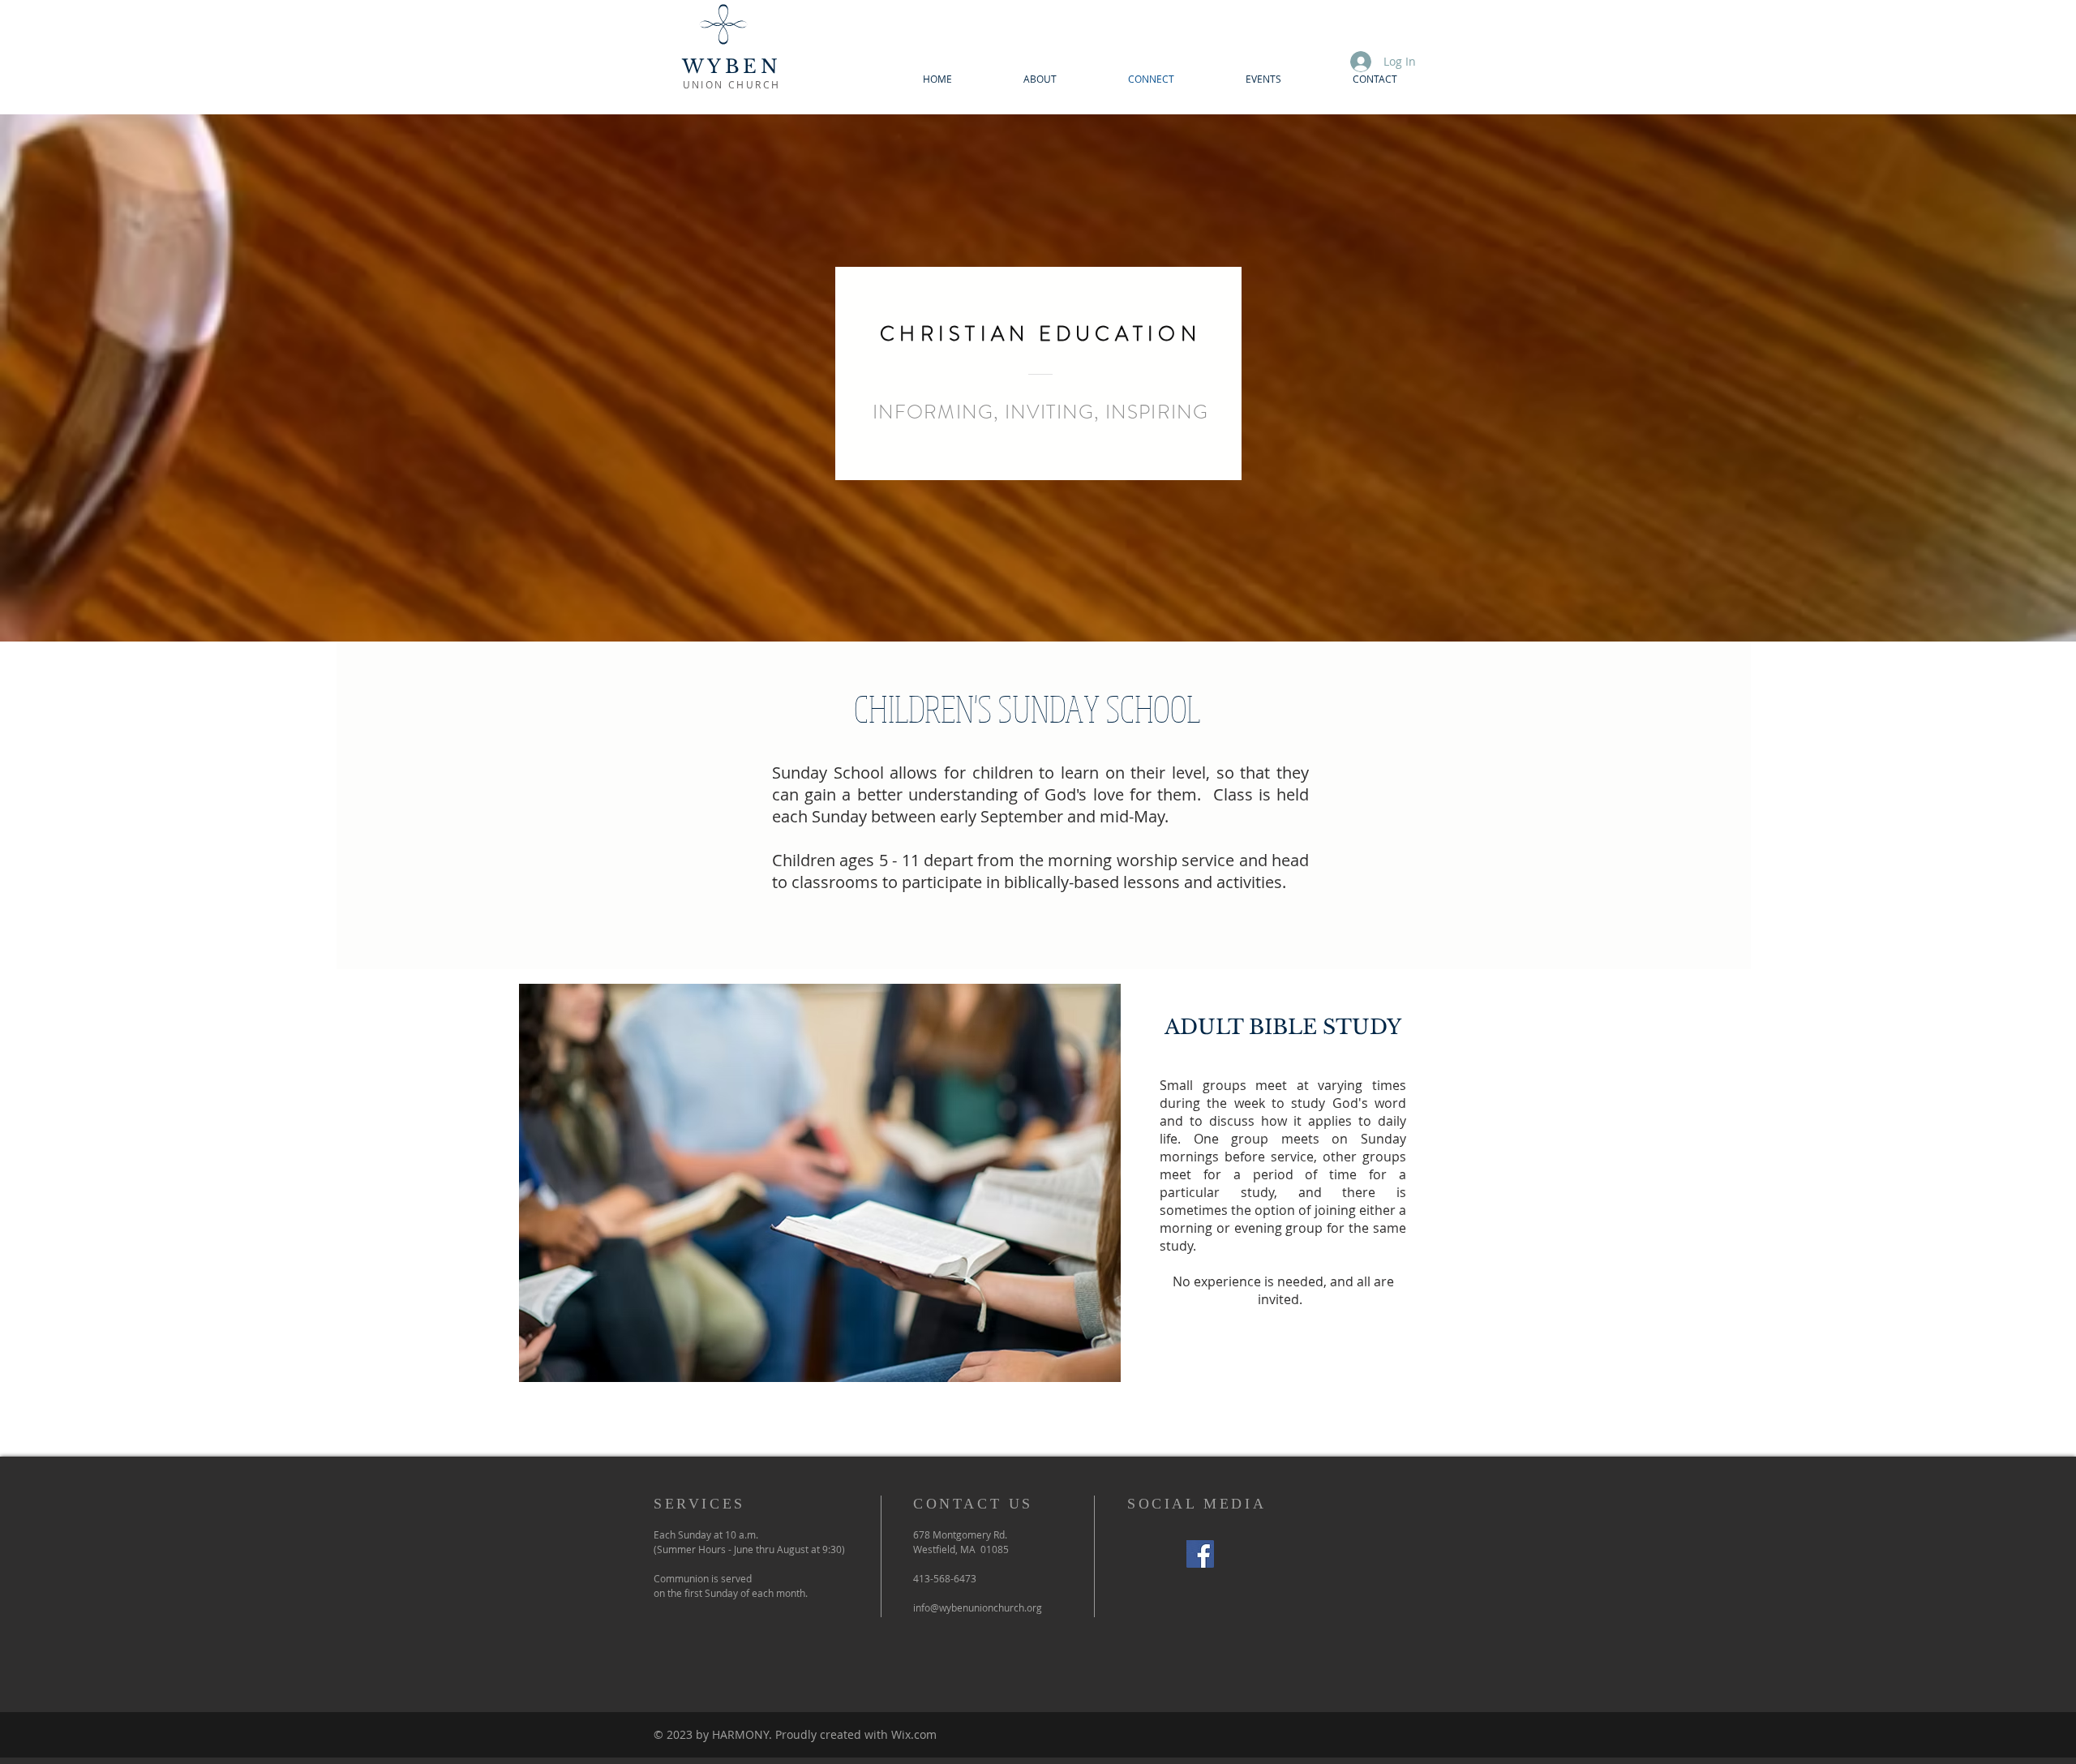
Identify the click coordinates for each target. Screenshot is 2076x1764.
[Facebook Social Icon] (1200, 1554)
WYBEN (732, 67)
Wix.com (914, 1734)
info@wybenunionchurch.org (978, 1607)
